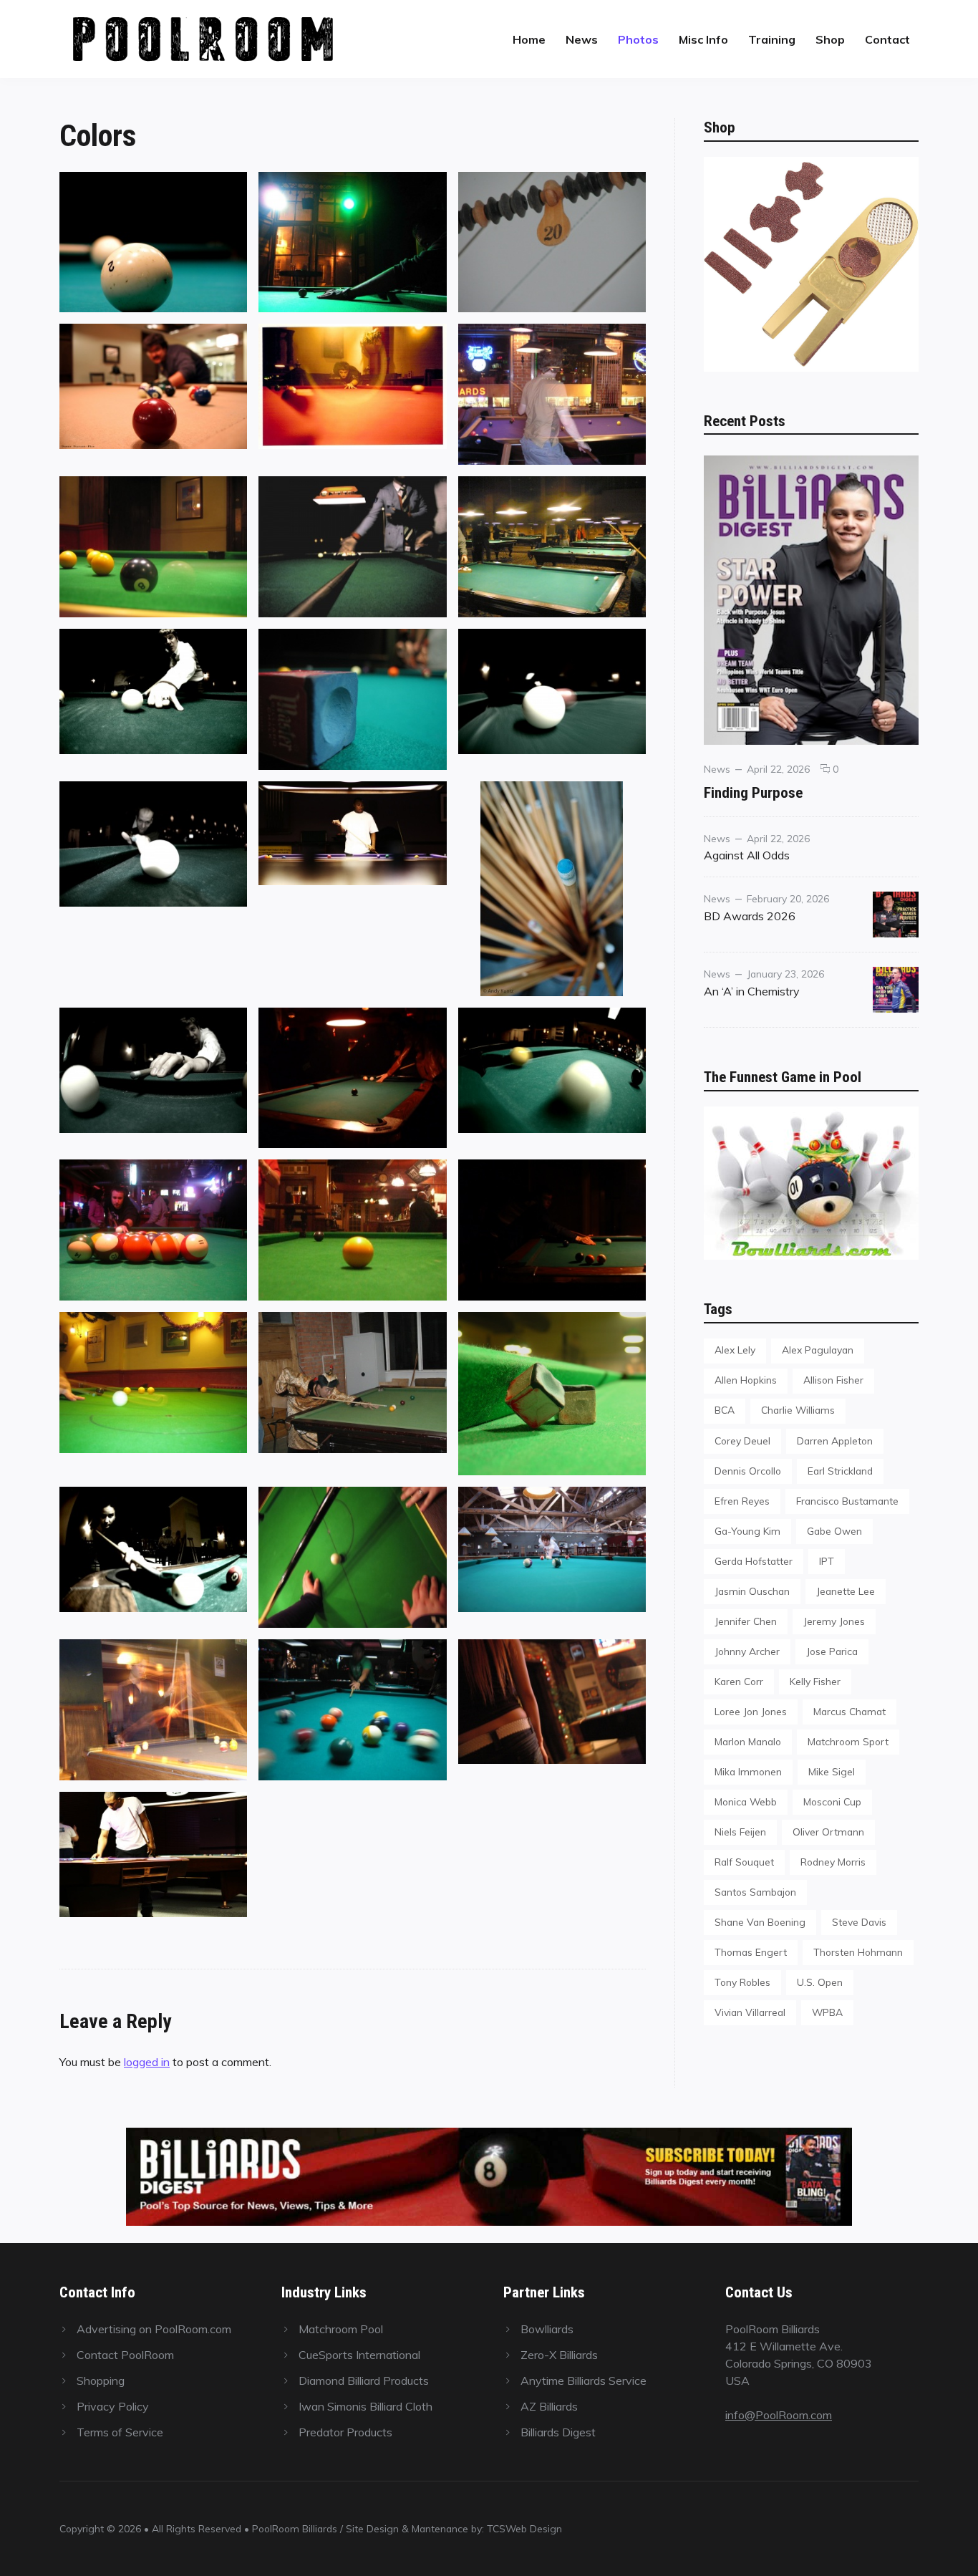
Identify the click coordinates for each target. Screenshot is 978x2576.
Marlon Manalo (748, 1741)
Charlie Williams (798, 1410)
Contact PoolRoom (125, 2355)
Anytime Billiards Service (584, 2380)
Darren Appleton (835, 1441)
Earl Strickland (840, 1471)
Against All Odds (747, 855)
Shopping (101, 2380)
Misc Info (703, 39)
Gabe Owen (834, 1531)
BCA (725, 1410)
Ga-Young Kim (747, 1531)
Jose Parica (832, 1651)
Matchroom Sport (848, 1741)
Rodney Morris (833, 1862)
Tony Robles (742, 1982)
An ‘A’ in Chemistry (752, 991)
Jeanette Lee (846, 1591)
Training (772, 39)
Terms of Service (120, 2432)
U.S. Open (820, 1982)
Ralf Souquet (744, 1862)
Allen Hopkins (746, 1380)
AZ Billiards (549, 2406)
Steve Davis (859, 1922)
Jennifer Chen (746, 1621)
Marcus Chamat (849, 1711)
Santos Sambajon (755, 1892)
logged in (147, 2062)
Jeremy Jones (834, 1621)
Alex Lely (735, 1350)
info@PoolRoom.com (779, 2415)
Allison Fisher (833, 1380)
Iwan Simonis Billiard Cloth (365, 2406)
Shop (830, 39)
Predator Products (345, 2432)
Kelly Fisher (815, 1681)
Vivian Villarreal (750, 2012)
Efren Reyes (742, 1501)
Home (529, 39)
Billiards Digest (558, 2432)
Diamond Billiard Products (364, 2380)
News (582, 39)
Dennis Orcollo (748, 1471)
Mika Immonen (748, 1771)
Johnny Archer (747, 1651)
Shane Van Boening (760, 1922)
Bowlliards (547, 2329)
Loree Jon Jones (751, 1711)
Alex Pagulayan (818, 1350)
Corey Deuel (742, 1441)
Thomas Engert (751, 1952)
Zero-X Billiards (559, 2355)
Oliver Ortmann (828, 1832)
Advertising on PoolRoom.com (154, 2329)
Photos (638, 39)
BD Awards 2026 (750, 916)
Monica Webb (746, 1801)
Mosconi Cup (832, 1801)
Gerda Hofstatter (754, 1561)
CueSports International (359, 2355)
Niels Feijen (740, 1832)
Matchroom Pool (341, 2329)
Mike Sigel (832, 1771)
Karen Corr (739, 1681)
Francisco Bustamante (847, 1501)
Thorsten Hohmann (858, 1952)
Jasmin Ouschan (752, 1591)
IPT (827, 1561)
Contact (887, 39)
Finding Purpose (753, 792)
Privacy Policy (113, 2406)
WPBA (827, 2012)
